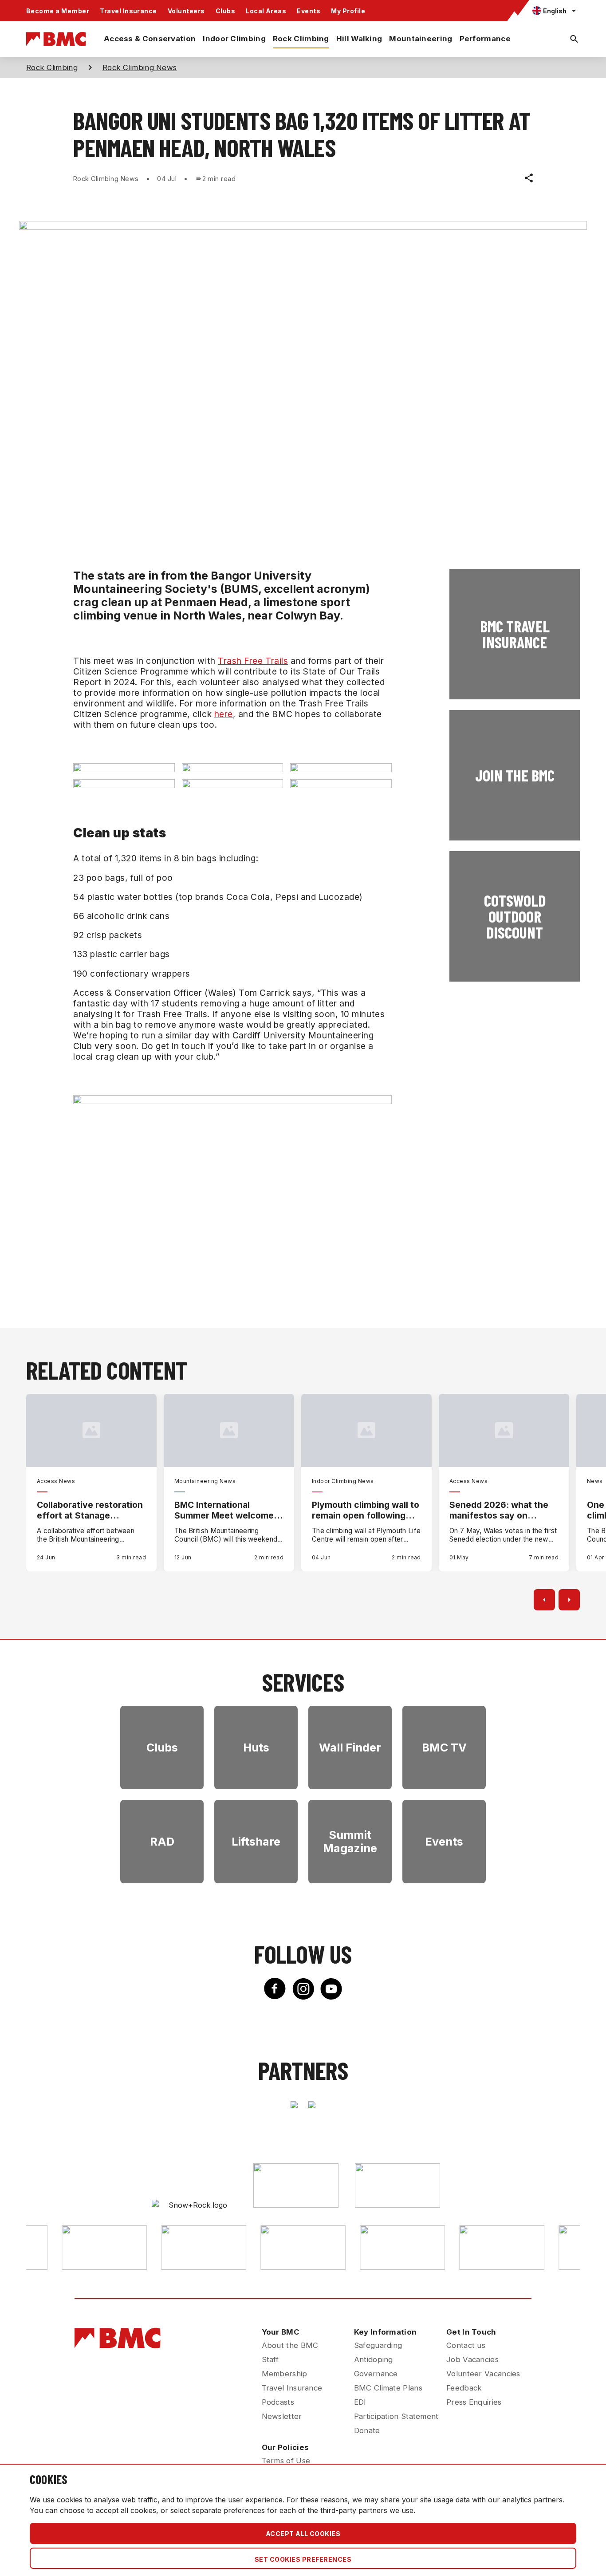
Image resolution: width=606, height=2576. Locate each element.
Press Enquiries (474, 2402)
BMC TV (444, 1748)
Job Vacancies (472, 2359)
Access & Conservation (150, 39)
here (224, 714)
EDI (360, 2402)
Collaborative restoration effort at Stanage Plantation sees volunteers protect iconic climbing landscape (91, 1510)
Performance (485, 39)
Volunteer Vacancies (483, 2374)
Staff (270, 2359)
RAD (162, 1842)
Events (309, 11)
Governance (376, 2374)
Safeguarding (378, 2345)
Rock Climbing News (140, 67)
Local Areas (266, 11)
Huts (256, 1748)
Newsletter (282, 2416)
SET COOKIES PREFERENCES (303, 2559)
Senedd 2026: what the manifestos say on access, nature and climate (499, 1510)
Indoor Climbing (234, 39)
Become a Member (58, 11)
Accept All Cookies (303, 2534)
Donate (367, 2430)
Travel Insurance (128, 11)
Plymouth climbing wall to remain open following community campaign (366, 1510)
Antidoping (374, 2359)
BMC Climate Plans (388, 2388)
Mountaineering (421, 39)
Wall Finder (350, 1748)
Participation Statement (396, 2416)
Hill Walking (359, 39)
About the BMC (290, 2345)
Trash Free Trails (253, 661)
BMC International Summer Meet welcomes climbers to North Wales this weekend (226, 1510)
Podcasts (278, 2402)
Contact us (466, 2345)
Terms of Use (286, 2461)
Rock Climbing (301, 39)
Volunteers (186, 11)
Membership (285, 2374)
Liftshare (256, 1842)
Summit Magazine (350, 1842)
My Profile (348, 11)
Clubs (225, 11)
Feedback (464, 2388)
